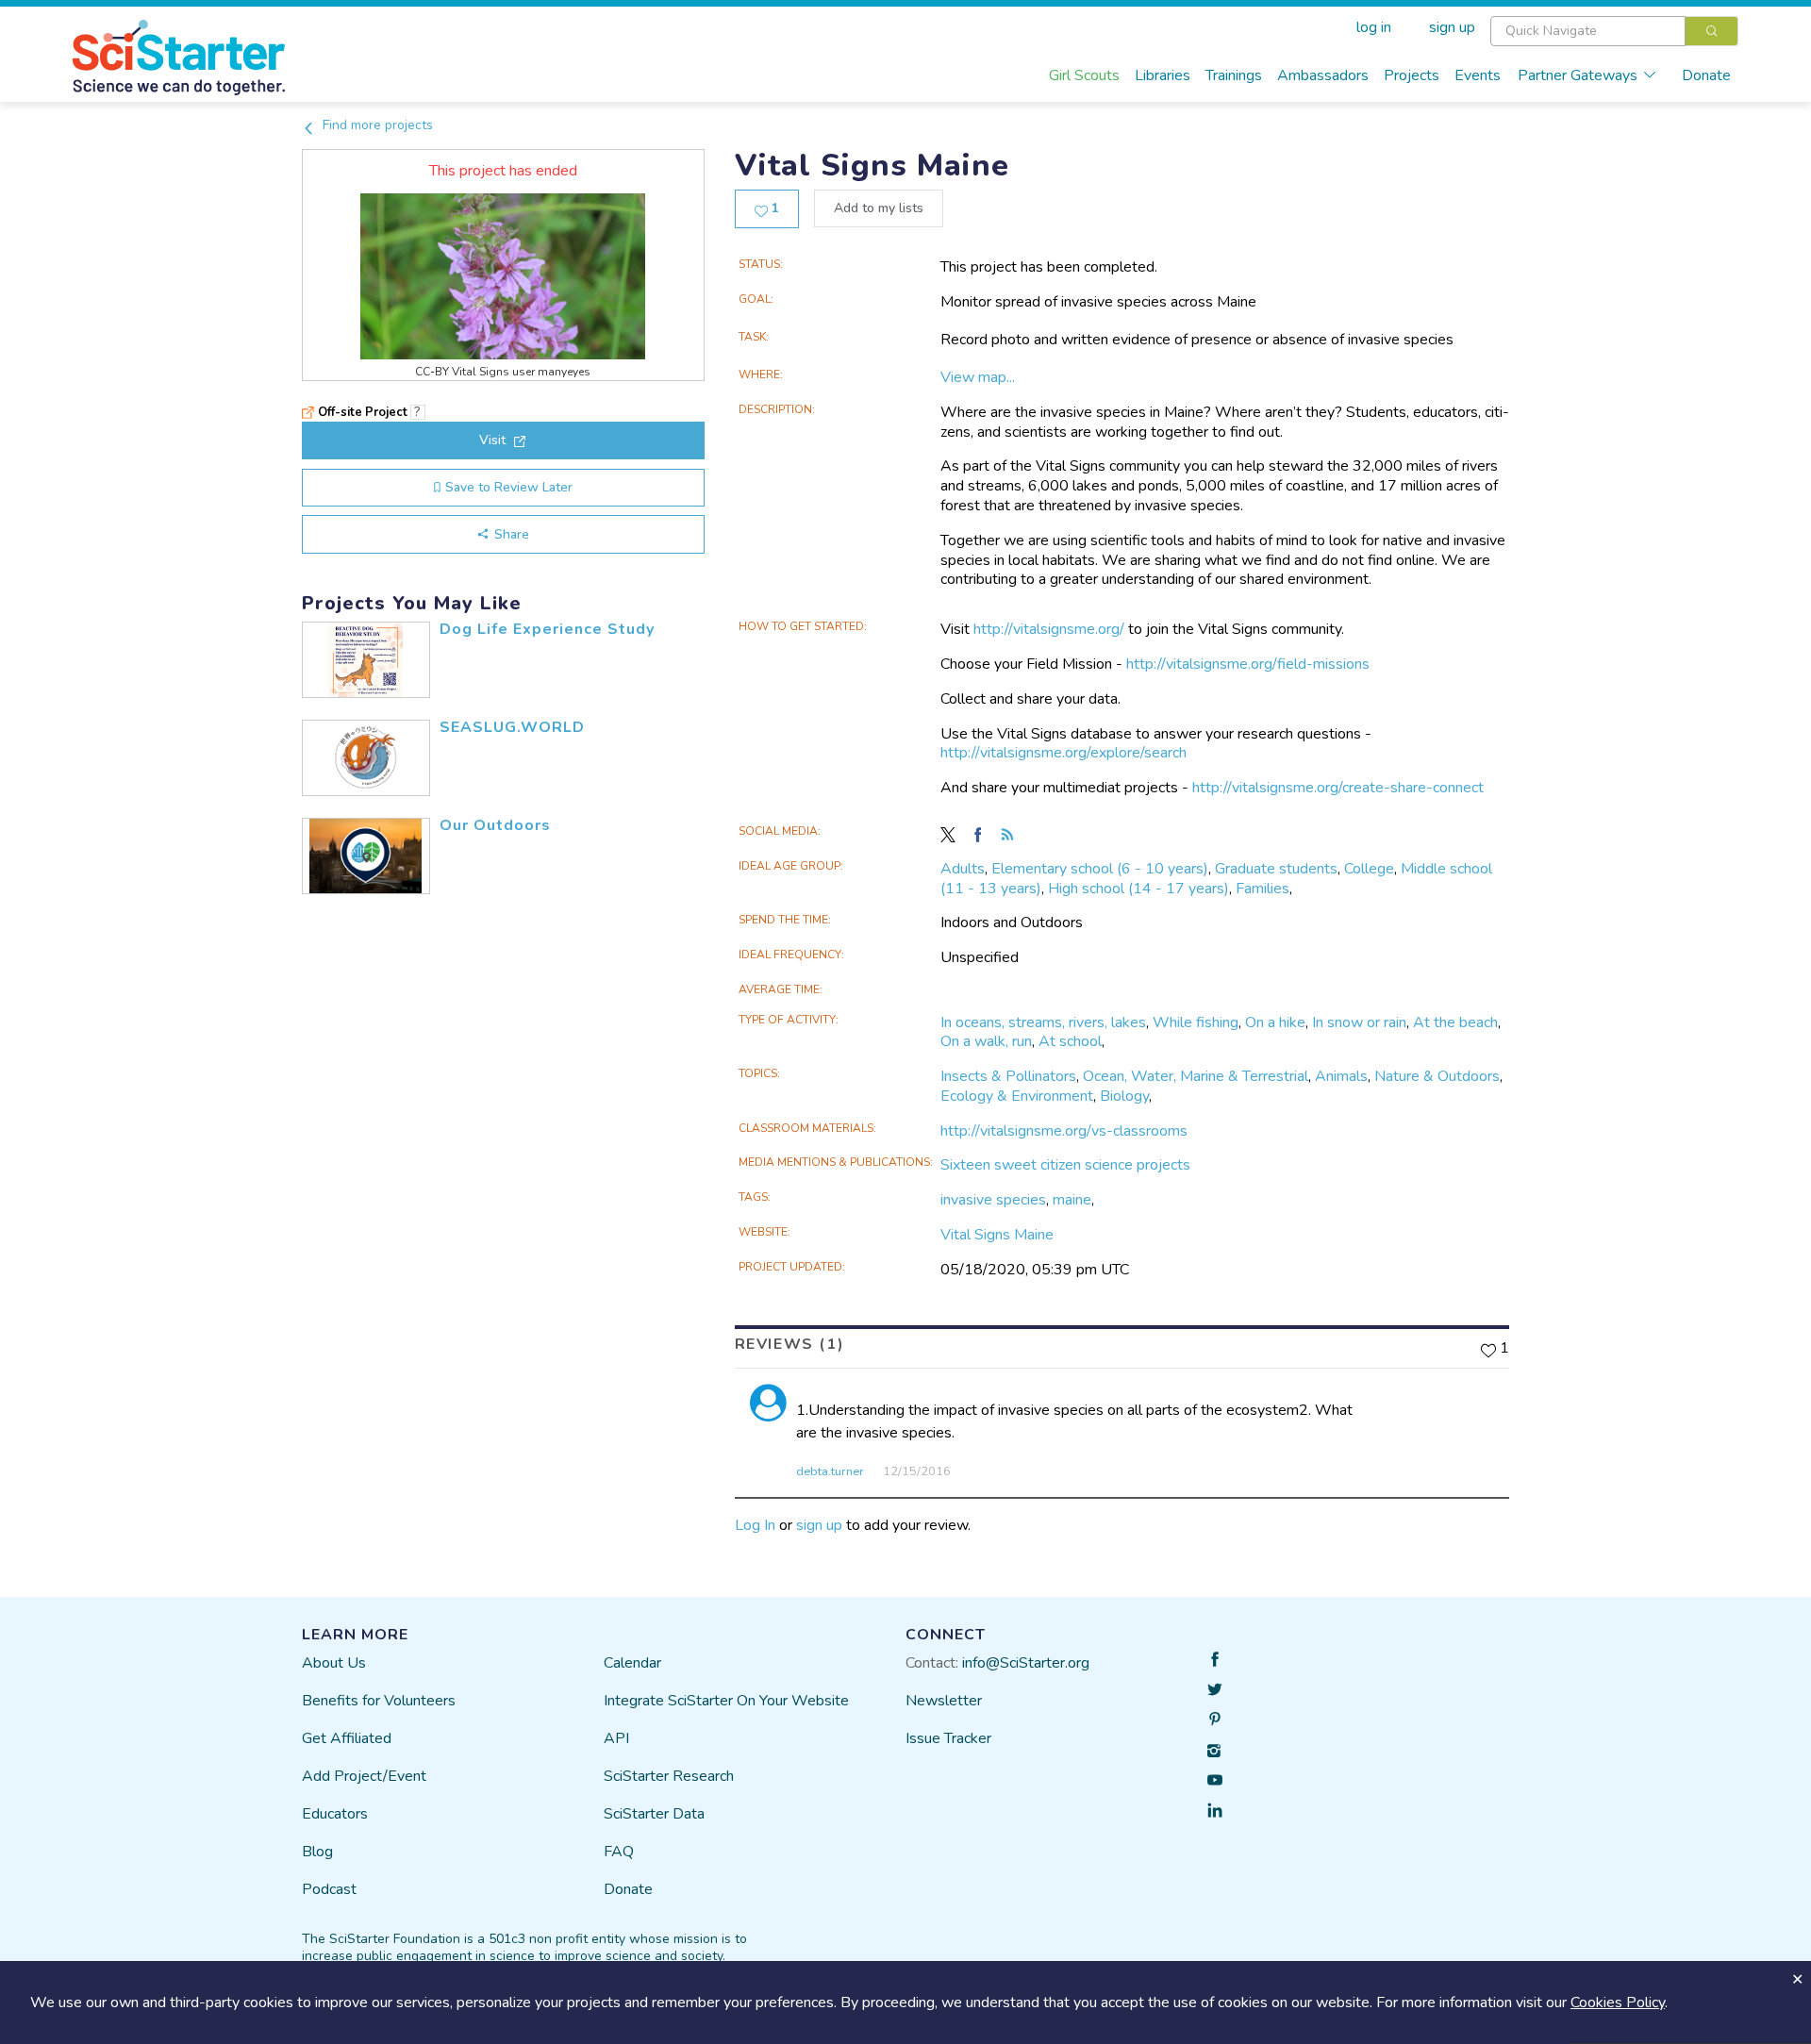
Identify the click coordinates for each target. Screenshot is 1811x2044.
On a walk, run (986, 1041)
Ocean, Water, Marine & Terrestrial (1196, 1076)
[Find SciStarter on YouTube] (1215, 1780)
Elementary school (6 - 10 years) (1100, 869)
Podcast (329, 1889)
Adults (963, 869)
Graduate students (1276, 869)
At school (1070, 1041)
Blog (317, 1852)
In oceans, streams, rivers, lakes (1043, 1022)
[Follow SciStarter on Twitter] (1215, 1689)
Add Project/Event (364, 1776)
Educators (335, 1814)
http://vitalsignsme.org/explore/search (1063, 753)
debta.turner (830, 1471)
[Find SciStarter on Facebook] (1215, 1659)
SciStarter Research (669, 1776)
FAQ (619, 1852)
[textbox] (1588, 31)
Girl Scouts (1084, 75)
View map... (978, 377)
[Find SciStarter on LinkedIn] (1215, 1810)
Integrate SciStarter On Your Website (726, 1701)
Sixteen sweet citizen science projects (1065, 1165)
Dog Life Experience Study (547, 629)
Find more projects (376, 125)
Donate (1706, 75)
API (616, 1738)
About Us (334, 1663)
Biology (1124, 1096)
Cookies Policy (1618, 2002)
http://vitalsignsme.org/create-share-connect (1338, 788)
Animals (1341, 1076)
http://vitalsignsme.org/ (1049, 629)
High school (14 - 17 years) (1138, 889)
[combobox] (1614, 31)
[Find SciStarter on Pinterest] (1215, 1720)
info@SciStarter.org (1026, 1663)
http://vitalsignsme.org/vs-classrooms (1064, 1131)
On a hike (1275, 1022)
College (1369, 869)
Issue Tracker (948, 1738)
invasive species (993, 1200)
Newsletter (944, 1701)
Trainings (1234, 75)
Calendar (632, 1663)
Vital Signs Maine (997, 1235)
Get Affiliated (347, 1738)
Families (1263, 889)
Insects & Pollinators (1008, 1076)
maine (1072, 1200)
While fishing (1196, 1022)
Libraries (1163, 75)
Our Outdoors (495, 825)
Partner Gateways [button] (1578, 75)
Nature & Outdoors (1437, 1076)
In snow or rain (1359, 1022)
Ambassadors (1323, 75)
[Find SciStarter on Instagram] (1215, 1750)
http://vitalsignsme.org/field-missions (1248, 664)
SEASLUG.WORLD (512, 727)
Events (1478, 75)
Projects (1412, 75)
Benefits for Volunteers (379, 1701)
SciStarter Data (654, 1814)
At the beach (1455, 1022)
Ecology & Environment (1017, 1096)
